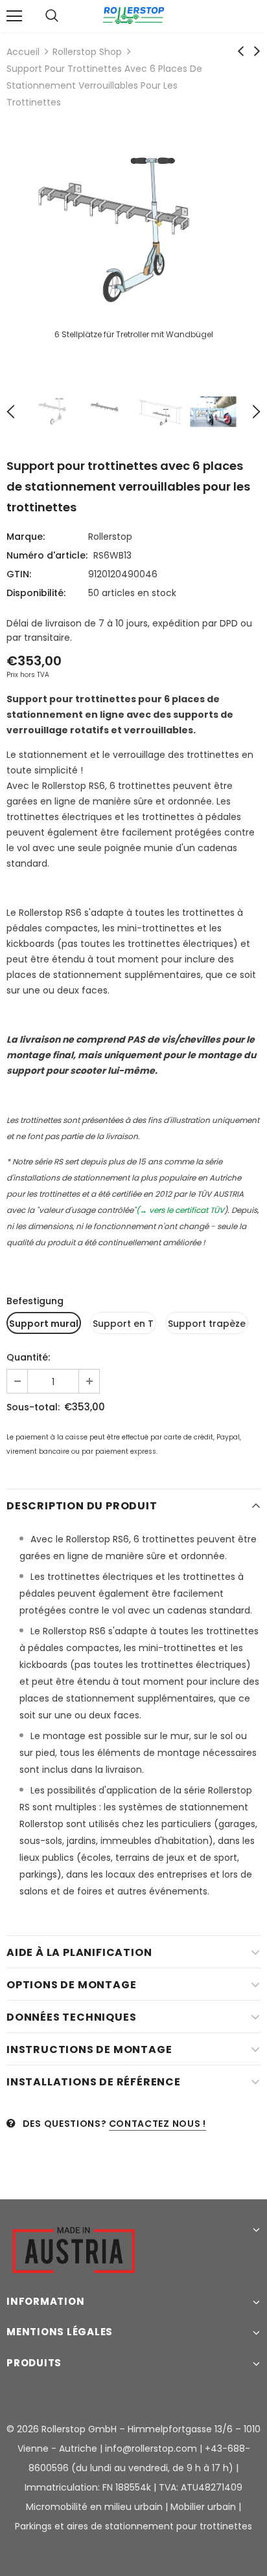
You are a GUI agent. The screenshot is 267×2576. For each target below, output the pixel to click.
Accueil (23, 52)
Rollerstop (110, 537)
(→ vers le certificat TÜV (180, 1210)
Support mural (44, 1324)
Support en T (123, 1324)
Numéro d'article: (47, 555)
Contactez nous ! (157, 2124)
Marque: (26, 537)
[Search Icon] (52, 16)
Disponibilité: (36, 593)
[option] (133, 245)
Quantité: (28, 1357)
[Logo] (133, 16)
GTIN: (19, 574)
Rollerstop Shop (87, 52)
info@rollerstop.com (151, 2448)
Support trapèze (207, 1324)
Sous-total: (33, 1407)
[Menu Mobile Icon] (14, 16)
